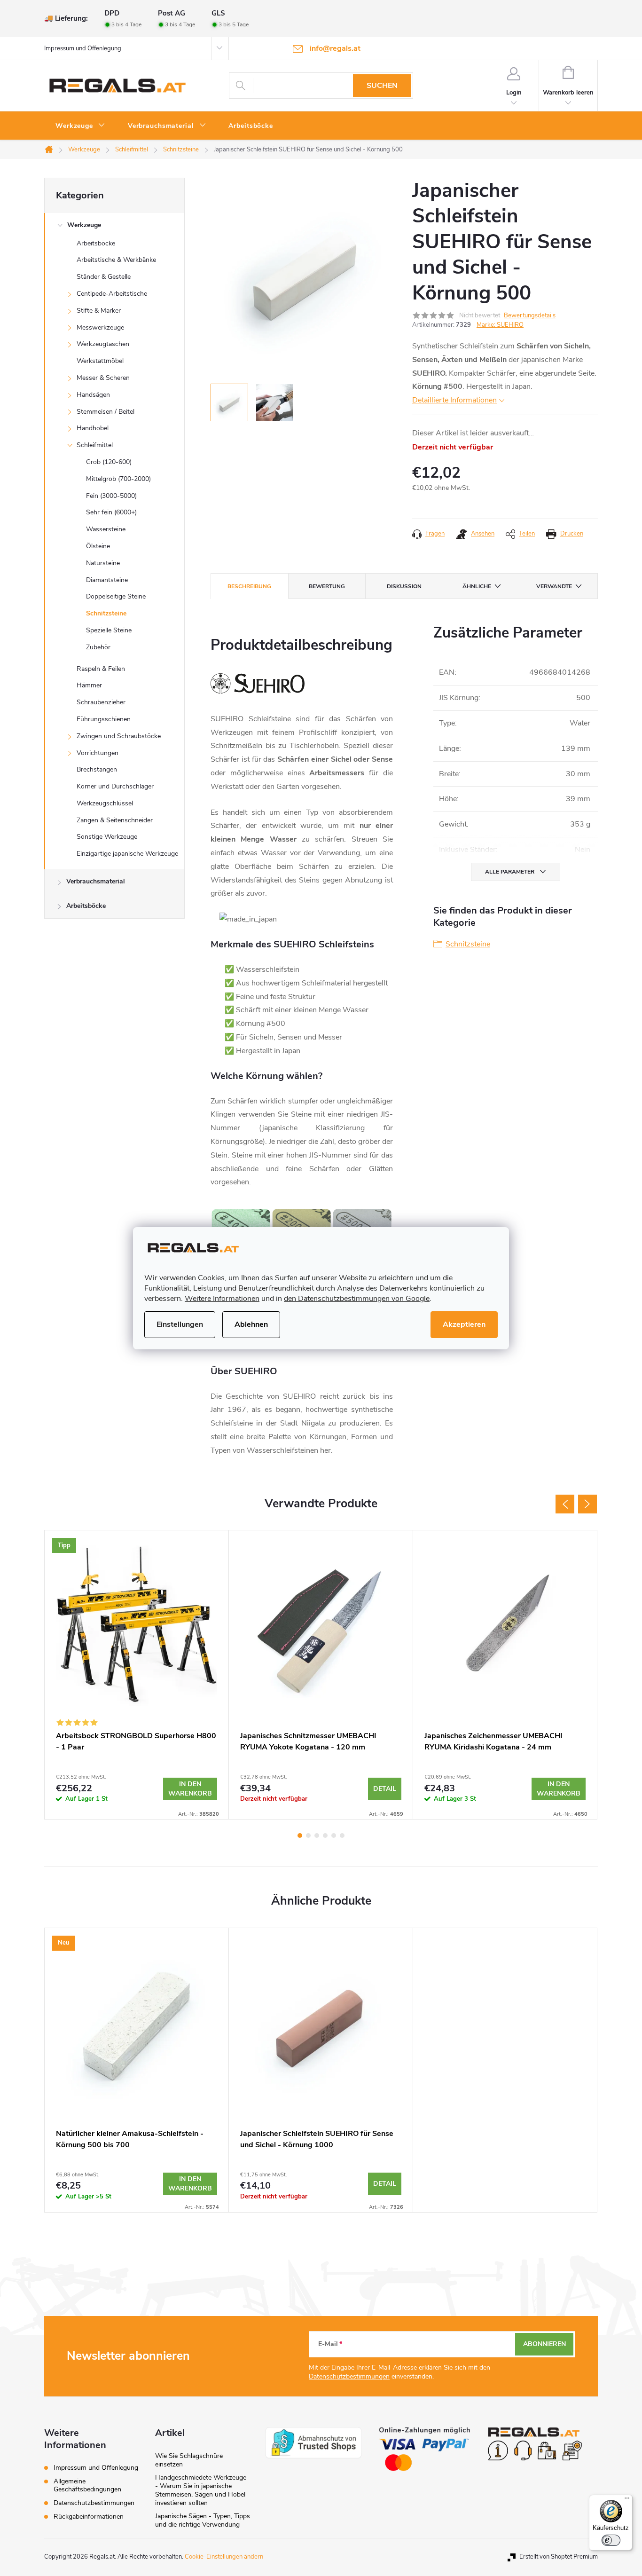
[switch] (611, 2540)
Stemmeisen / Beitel (106, 412)
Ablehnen (251, 1324)
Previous (565, 1504)
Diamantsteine (107, 580)
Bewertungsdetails (530, 315)
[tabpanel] (137, 1675)
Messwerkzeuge (100, 327)
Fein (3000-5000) (111, 496)
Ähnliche (477, 586)
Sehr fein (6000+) (111, 512)
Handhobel (93, 428)
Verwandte (554, 586)
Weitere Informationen (222, 1299)
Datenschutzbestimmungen (349, 2376)
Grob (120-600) (109, 462)
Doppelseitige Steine (116, 596)
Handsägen (93, 395)
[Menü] (627, 2500)
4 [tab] (325, 1835)
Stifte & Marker (99, 311)
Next (587, 1504)
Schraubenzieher (101, 702)
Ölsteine (98, 546)
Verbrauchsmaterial (96, 881)
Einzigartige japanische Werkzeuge (127, 854)
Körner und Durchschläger (115, 786)
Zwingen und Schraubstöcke (119, 736)
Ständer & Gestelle (104, 277)
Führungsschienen (104, 719)
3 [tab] (317, 1835)
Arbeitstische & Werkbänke (116, 260)
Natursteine (103, 563)
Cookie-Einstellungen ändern (224, 2557)
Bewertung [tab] (327, 586)
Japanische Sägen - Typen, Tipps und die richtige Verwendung (203, 2520)
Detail (385, 1789)
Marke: (500, 325)
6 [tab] (342, 1835)
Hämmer (89, 685)
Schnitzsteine (106, 613)
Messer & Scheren (103, 378)
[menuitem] (80, 126)
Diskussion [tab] (404, 586)
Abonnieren (544, 2344)
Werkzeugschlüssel (105, 803)
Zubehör (98, 647)
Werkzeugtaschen (103, 344)
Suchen (382, 86)
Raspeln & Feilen (101, 669)
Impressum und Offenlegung (83, 48)
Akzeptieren (464, 1324)
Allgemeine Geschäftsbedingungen (87, 2485)
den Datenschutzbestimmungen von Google (357, 1299)
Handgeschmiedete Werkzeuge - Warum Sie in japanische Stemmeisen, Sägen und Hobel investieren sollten (201, 2490)
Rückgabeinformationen (89, 2517)
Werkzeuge (84, 225)
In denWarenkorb (190, 1789)
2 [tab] (308, 1835)
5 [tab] (334, 1835)
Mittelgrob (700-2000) (118, 479)
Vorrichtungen (98, 753)
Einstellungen (180, 1324)
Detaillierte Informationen (454, 400)
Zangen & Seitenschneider (115, 820)
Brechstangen (97, 769)
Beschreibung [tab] (249, 586)
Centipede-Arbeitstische (112, 294)
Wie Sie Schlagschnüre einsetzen (189, 2460)
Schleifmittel (95, 445)
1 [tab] (300, 1835)
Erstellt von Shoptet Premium (559, 2557)
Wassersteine (106, 529)
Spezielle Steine (109, 630)
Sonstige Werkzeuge (107, 837)
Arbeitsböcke (96, 243)
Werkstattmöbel (100, 361)
